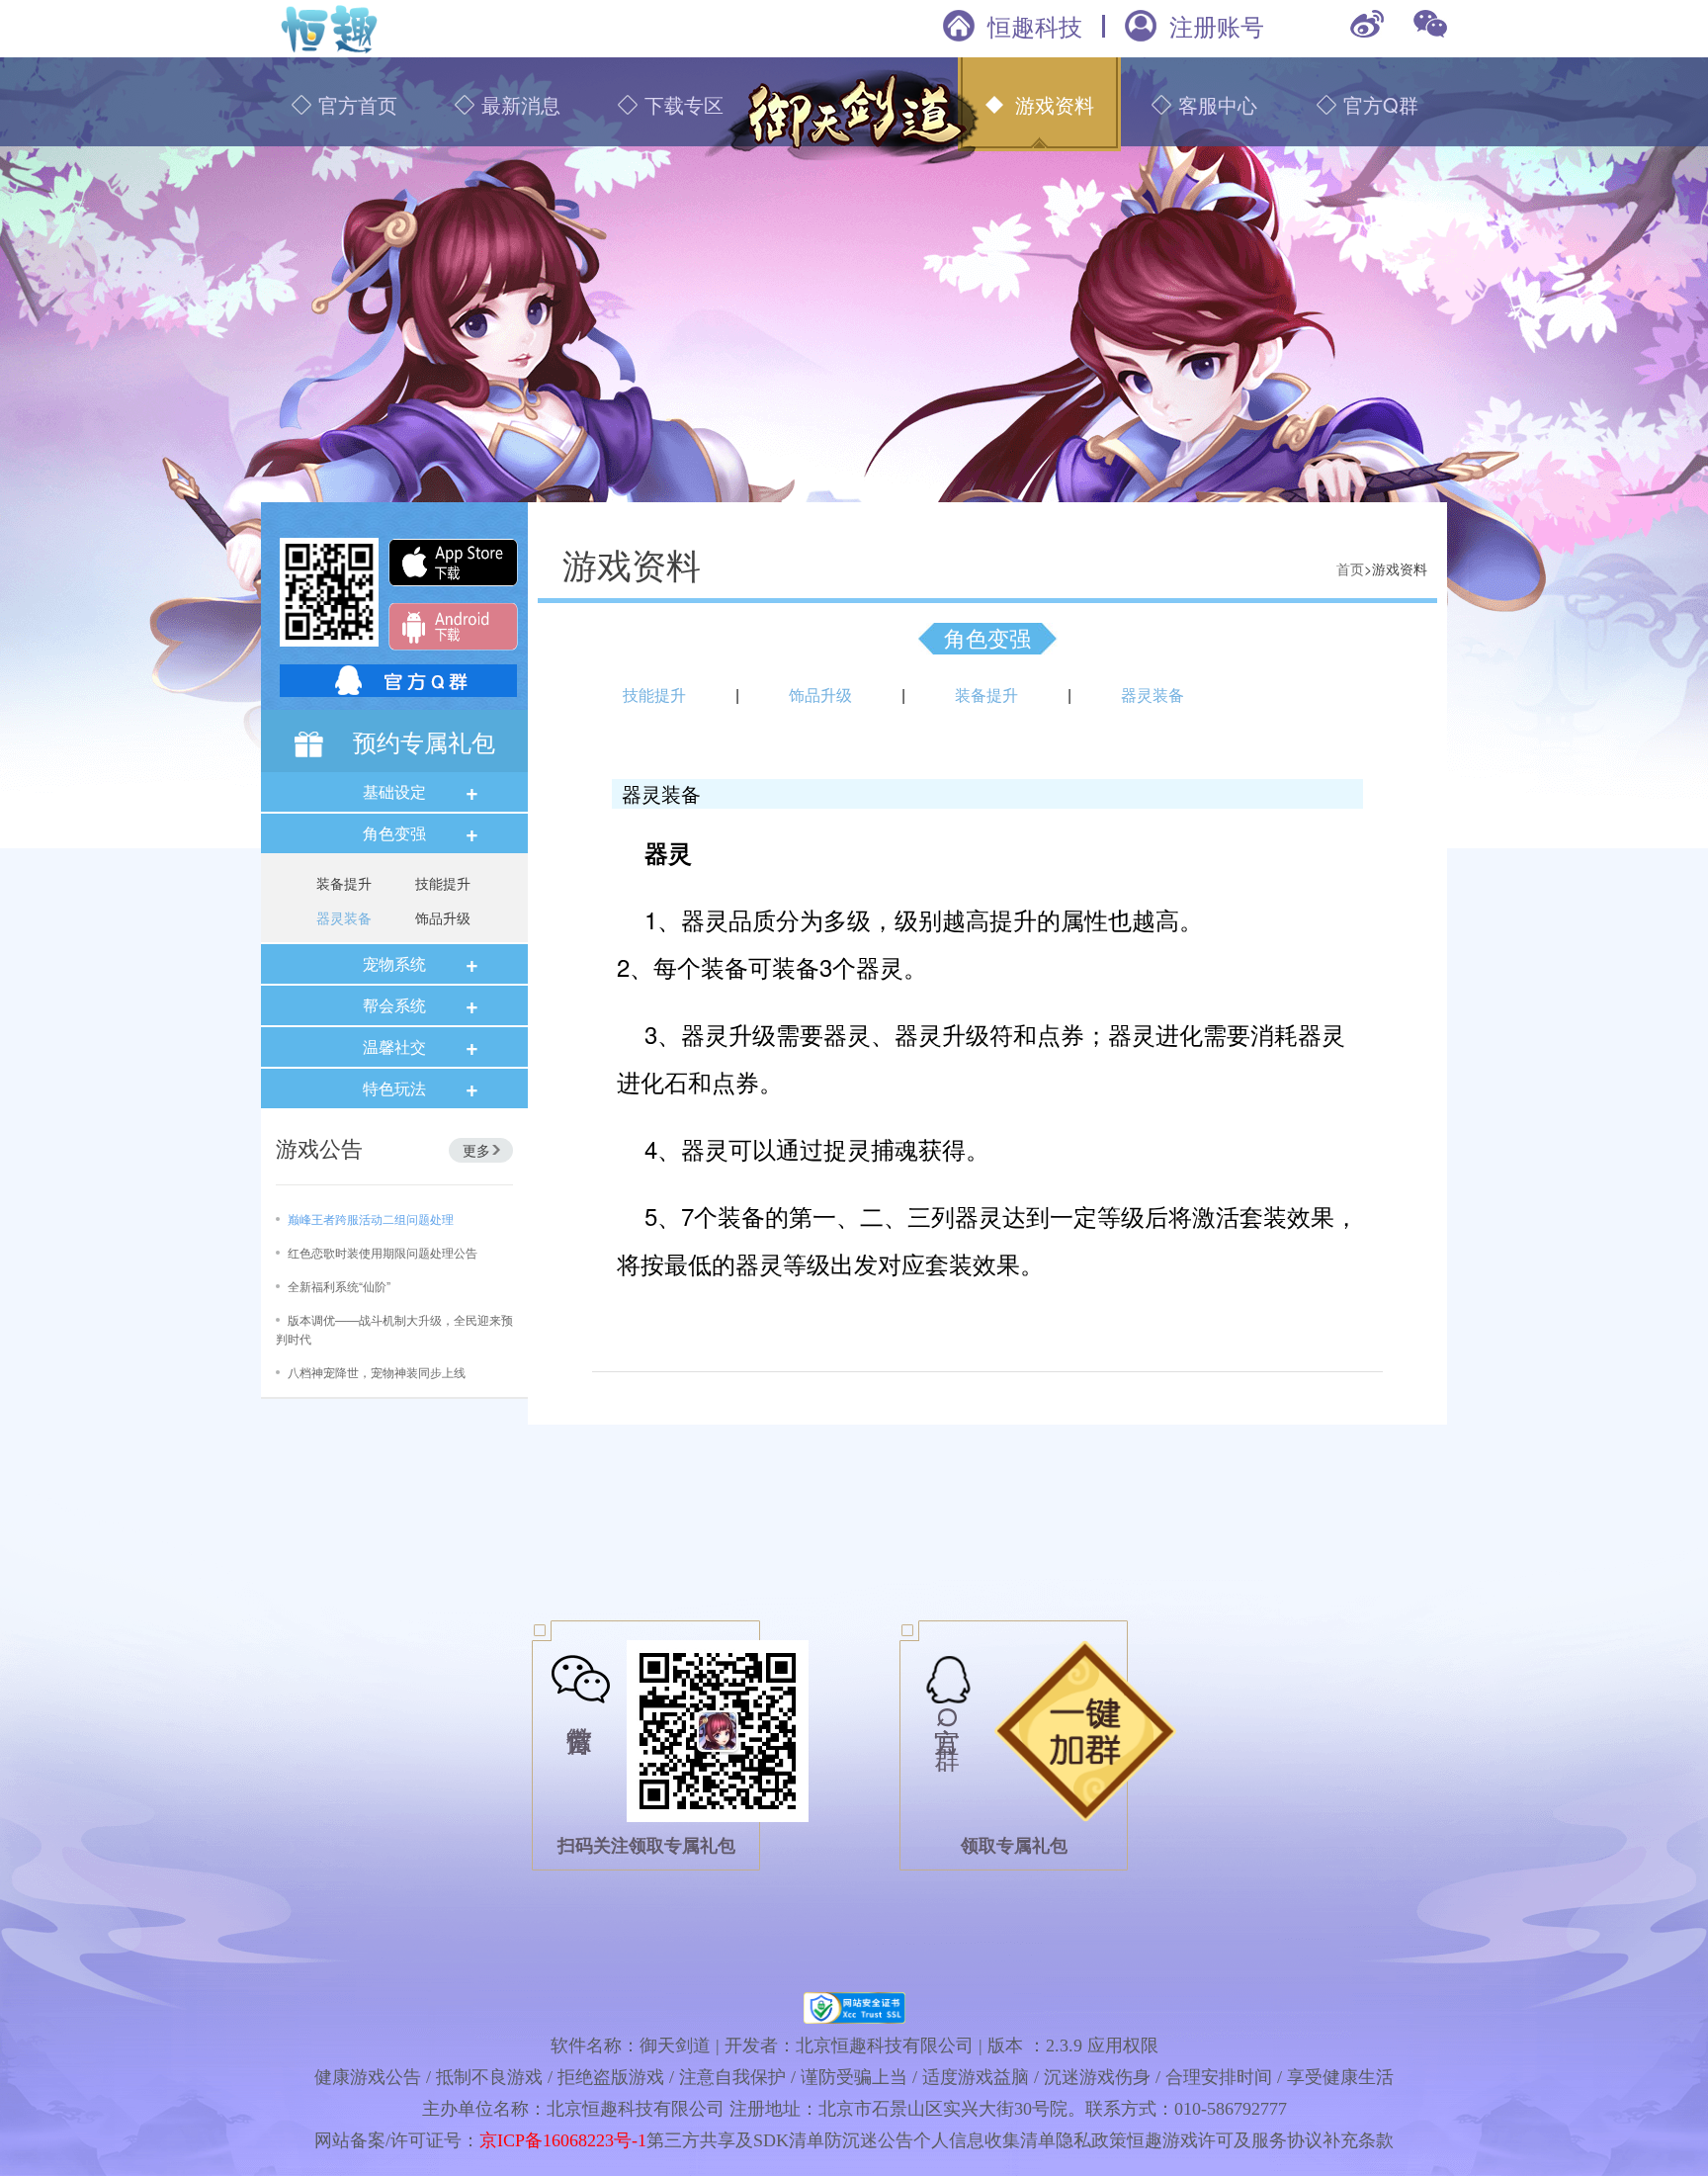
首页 (1350, 568)
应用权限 (1123, 2045)
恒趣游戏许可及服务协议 (1225, 2140)
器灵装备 (344, 917)
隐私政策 (1091, 2140)
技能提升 (443, 883)
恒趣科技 (1035, 26)
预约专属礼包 (424, 741)
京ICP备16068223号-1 (563, 2140)
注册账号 (1217, 26)
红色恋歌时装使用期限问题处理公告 (383, 1252)
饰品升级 (443, 917)
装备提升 (344, 883)
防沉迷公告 (869, 2140)
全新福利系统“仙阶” (339, 1286)
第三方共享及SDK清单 (735, 2140)
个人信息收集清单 (984, 2140)
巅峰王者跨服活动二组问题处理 (371, 1219)
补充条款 (1358, 2140)
